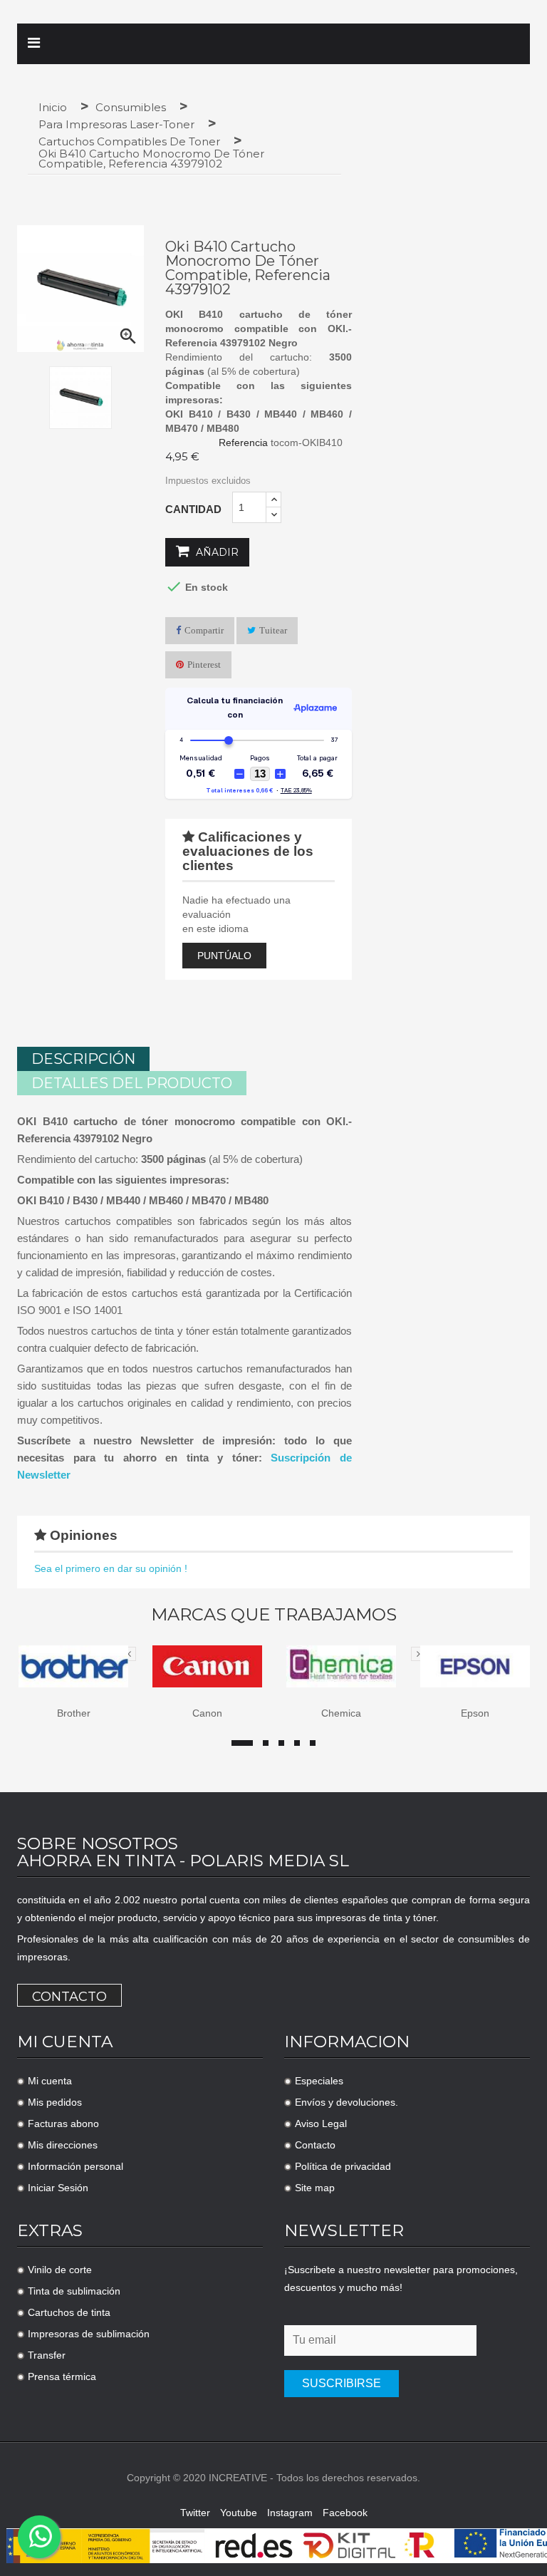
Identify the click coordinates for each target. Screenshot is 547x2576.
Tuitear (273, 630)
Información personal (75, 2166)
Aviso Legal (321, 2124)
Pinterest (204, 664)
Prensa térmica (62, 2376)
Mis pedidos (55, 2102)
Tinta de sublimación (74, 2291)
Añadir (216, 552)
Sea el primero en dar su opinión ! (111, 1568)
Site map (315, 2188)
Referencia (243, 443)
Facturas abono (63, 2124)
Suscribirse (342, 2383)
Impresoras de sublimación (89, 2334)
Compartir (204, 630)
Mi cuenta (50, 2081)
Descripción (83, 1059)
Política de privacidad (343, 2166)
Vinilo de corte (60, 2270)
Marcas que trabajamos (274, 1615)
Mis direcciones (63, 2145)
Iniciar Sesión (58, 2188)
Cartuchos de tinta (69, 2312)
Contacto (69, 1997)
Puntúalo (224, 956)
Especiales (319, 2081)
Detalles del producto (132, 1083)
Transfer (47, 2355)
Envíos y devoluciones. (347, 2102)
